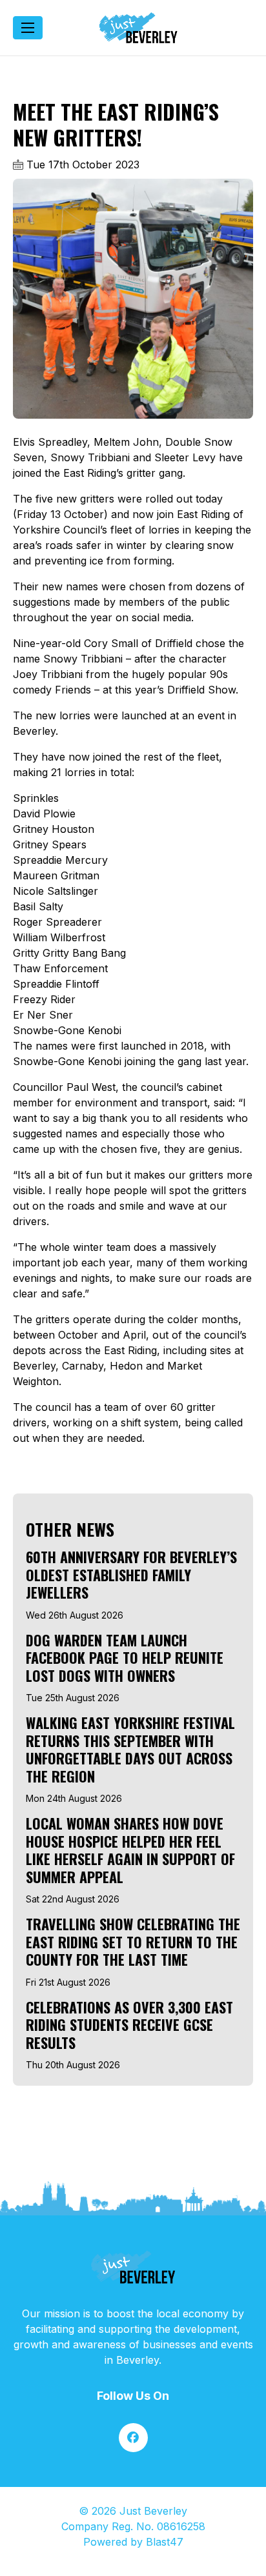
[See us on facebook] (133, 2438)
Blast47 (165, 2542)
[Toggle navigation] (28, 28)
